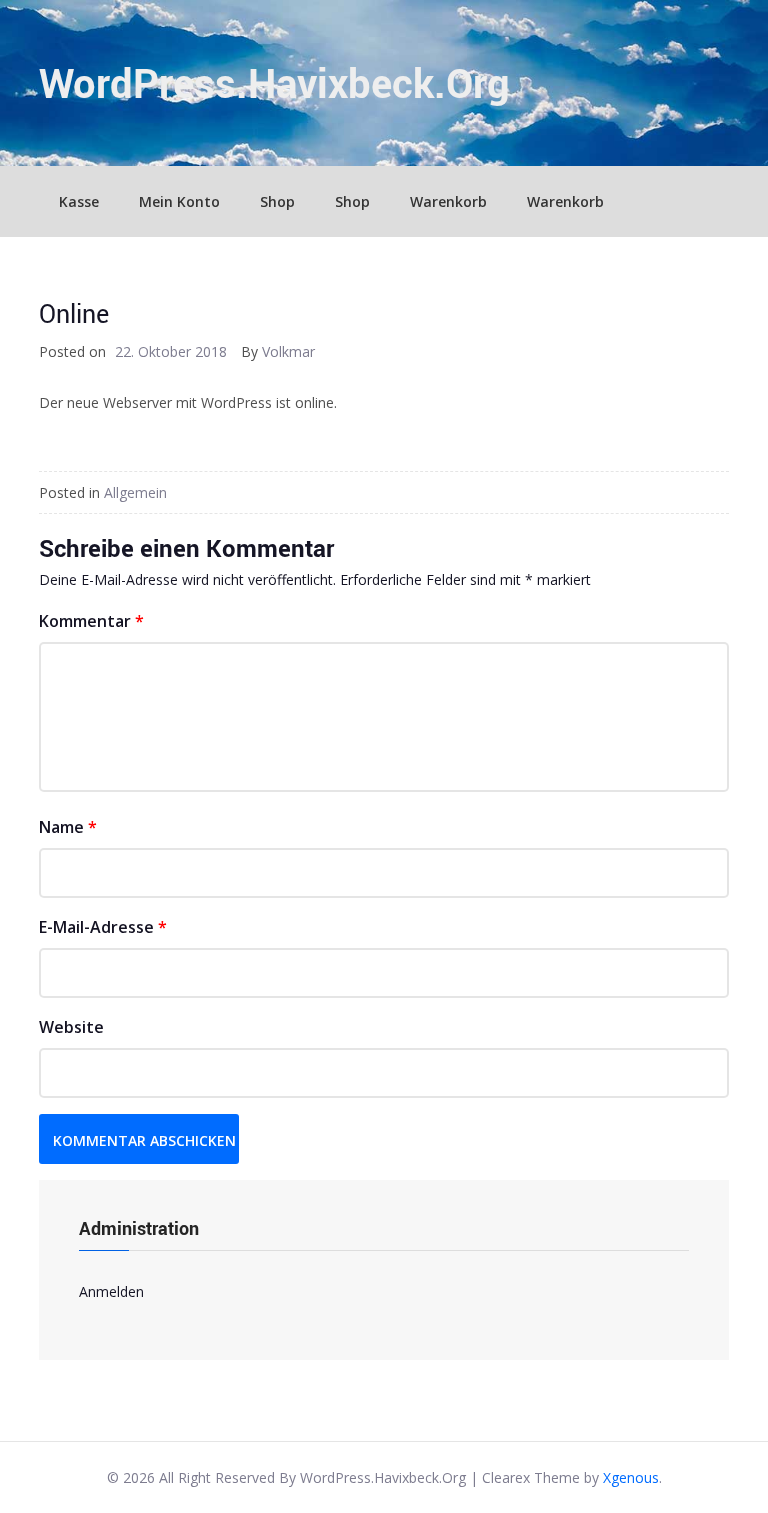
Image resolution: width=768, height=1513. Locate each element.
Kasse (79, 201)
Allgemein (135, 492)
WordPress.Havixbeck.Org (274, 83)
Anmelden (111, 1291)
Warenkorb (448, 201)
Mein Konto (179, 201)
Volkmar (288, 351)
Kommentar (91, 621)
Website (71, 1027)
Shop (277, 201)
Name (68, 827)
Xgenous (631, 1477)
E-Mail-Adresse (103, 927)
